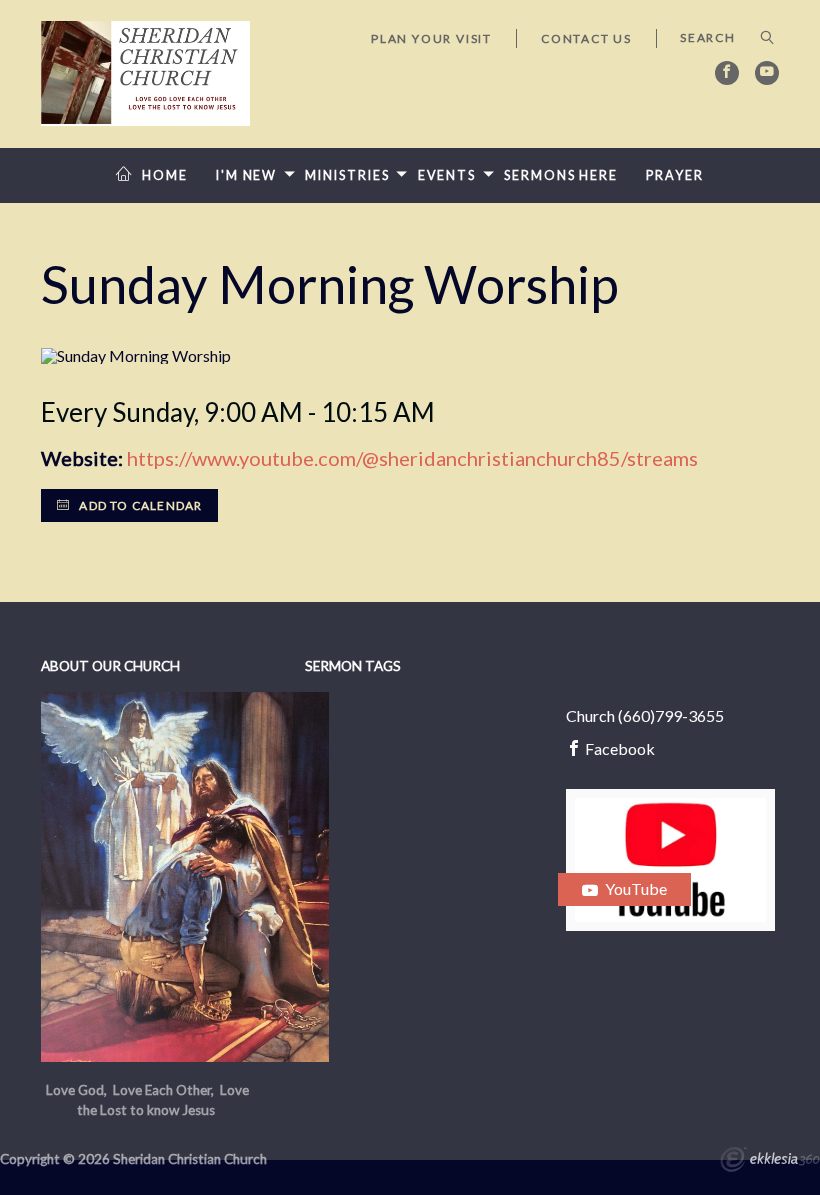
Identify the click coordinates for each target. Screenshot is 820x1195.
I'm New (246, 175)
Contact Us (586, 38)
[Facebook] (727, 73)
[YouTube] (767, 73)
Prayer (674, 175)
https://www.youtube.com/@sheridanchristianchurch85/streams (412, 458)
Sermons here (561, 175)
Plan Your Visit (431, 38)
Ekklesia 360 (770, 1162)
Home (165, 175)
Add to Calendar (139, 505)
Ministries (347, 175)
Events (447, 175)
